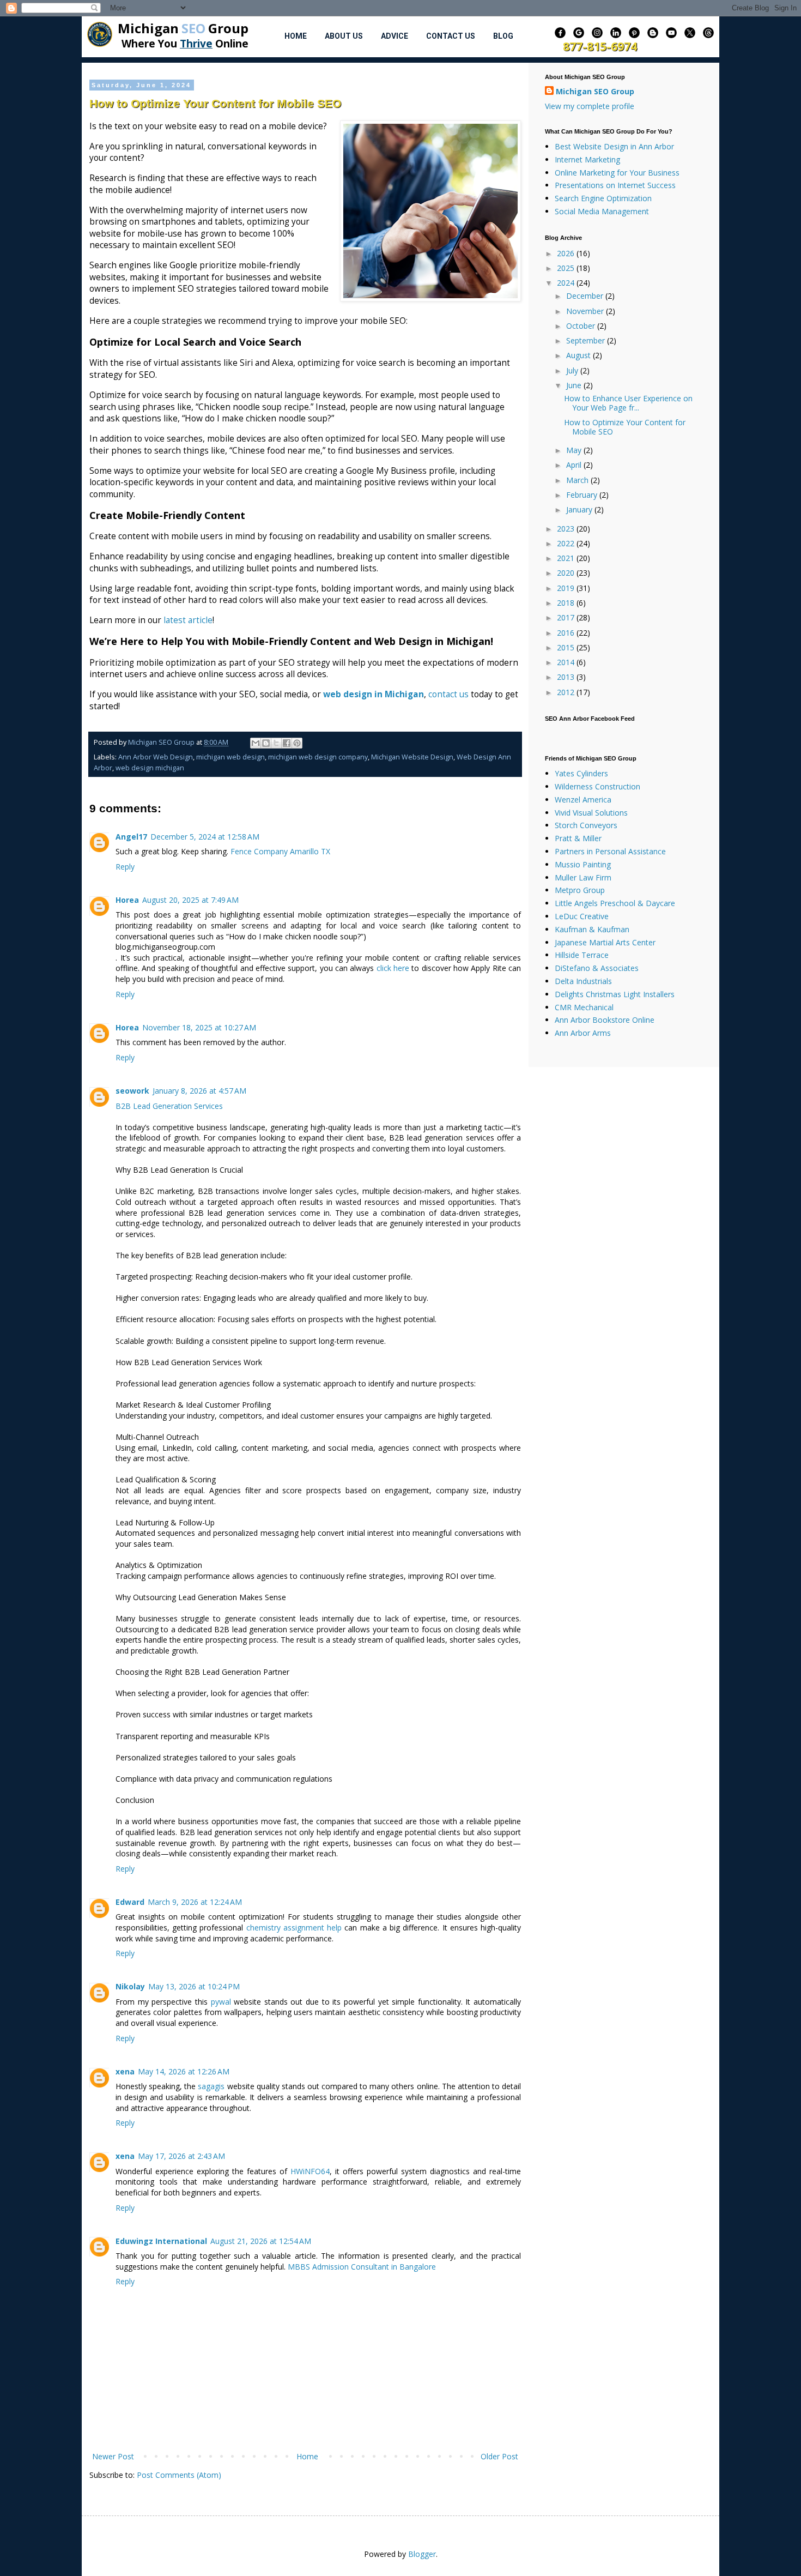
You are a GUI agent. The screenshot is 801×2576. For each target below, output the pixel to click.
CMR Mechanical (584, 1007)
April (575, 465)
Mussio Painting (583, 864)
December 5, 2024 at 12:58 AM (205, 837)
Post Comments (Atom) (179, 2475)
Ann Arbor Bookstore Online (605, 1020)
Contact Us (451, 36)
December (586, 296)
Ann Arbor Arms (583, 1033)
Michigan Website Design (412, 757)
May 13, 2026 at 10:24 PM (194, 1986)
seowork (132, 1091)
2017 (567, 617)
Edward (130, 1902)
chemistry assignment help (294, 1928)
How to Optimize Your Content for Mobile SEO (625, 427)
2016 (567, 633)
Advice (395, 36)
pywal (221, 2002)
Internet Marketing (587, 159)
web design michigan (150, 768)
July (573, 370)
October (582, 326)
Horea (127, 900)
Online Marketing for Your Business (617, 173)
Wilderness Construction (597, 786)
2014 (567, 662)
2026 (567, 253)
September (587, 340)
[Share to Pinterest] (297, 743)
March (578, 480)
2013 (567, 677)
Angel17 (131, 837)
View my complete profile (590, 106)
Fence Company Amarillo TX (280, 851)
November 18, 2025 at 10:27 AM (199, 1027)
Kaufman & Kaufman (592, 929)
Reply (125, 867)
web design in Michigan (374, 694)
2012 (567, 692)
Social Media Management (602, 211)
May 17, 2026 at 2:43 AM (181, 2156)
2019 (567, 588)
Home (296, 36)
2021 (567, 558)
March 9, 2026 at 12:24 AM (195, 1902)
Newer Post (113, 2456)
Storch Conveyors (586, 825)
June (575, 385)
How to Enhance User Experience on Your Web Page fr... (628, 403)
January (580, 509)
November (586, 311)
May (575, 450)
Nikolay (130, 1986)
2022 (567, 543)
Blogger (422, 2554)
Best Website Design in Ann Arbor (614, 146)
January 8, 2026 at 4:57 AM (199, 1091)
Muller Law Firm (583, 877)
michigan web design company (318, 757)
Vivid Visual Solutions (591, 813)
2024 (567, 283)
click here (393, 968)
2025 (567, 268)
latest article (188, 620)
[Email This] (256, 743)
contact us (448, 694)
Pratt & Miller (578, 838)
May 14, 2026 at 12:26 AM (184, 2071)
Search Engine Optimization (603, 198)
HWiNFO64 (310, 2171)
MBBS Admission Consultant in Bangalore (362, 2267)
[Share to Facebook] (287, 743)
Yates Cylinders (581, 773)
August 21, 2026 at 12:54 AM (261, 2241)
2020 (567, 573)
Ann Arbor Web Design (156, 757)
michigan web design (230, 757)
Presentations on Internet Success (615, 185)
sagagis (211, 2086)
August (579, 355)
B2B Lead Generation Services (169, 1106)
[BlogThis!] (266, 743)
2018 (567, 603)
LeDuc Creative (582, 916)
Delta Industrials (583, 981)
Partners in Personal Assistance (610, 851)
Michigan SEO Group (595, 91)
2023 (567, 529)
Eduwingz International (161, 2241)
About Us (344, 36)
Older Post (499, 2456)
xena (125, 2071)
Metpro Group (580, 890)
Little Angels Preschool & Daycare (615, 903)
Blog (503, 36)
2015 (567, 647)
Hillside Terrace (582, 955)
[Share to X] (276, 743)
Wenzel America (583, 800)
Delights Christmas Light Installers (615, 994)
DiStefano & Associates (597, 968)
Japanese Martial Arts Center (605, 942)
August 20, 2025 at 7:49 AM (190, 900)
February (583, 495)
